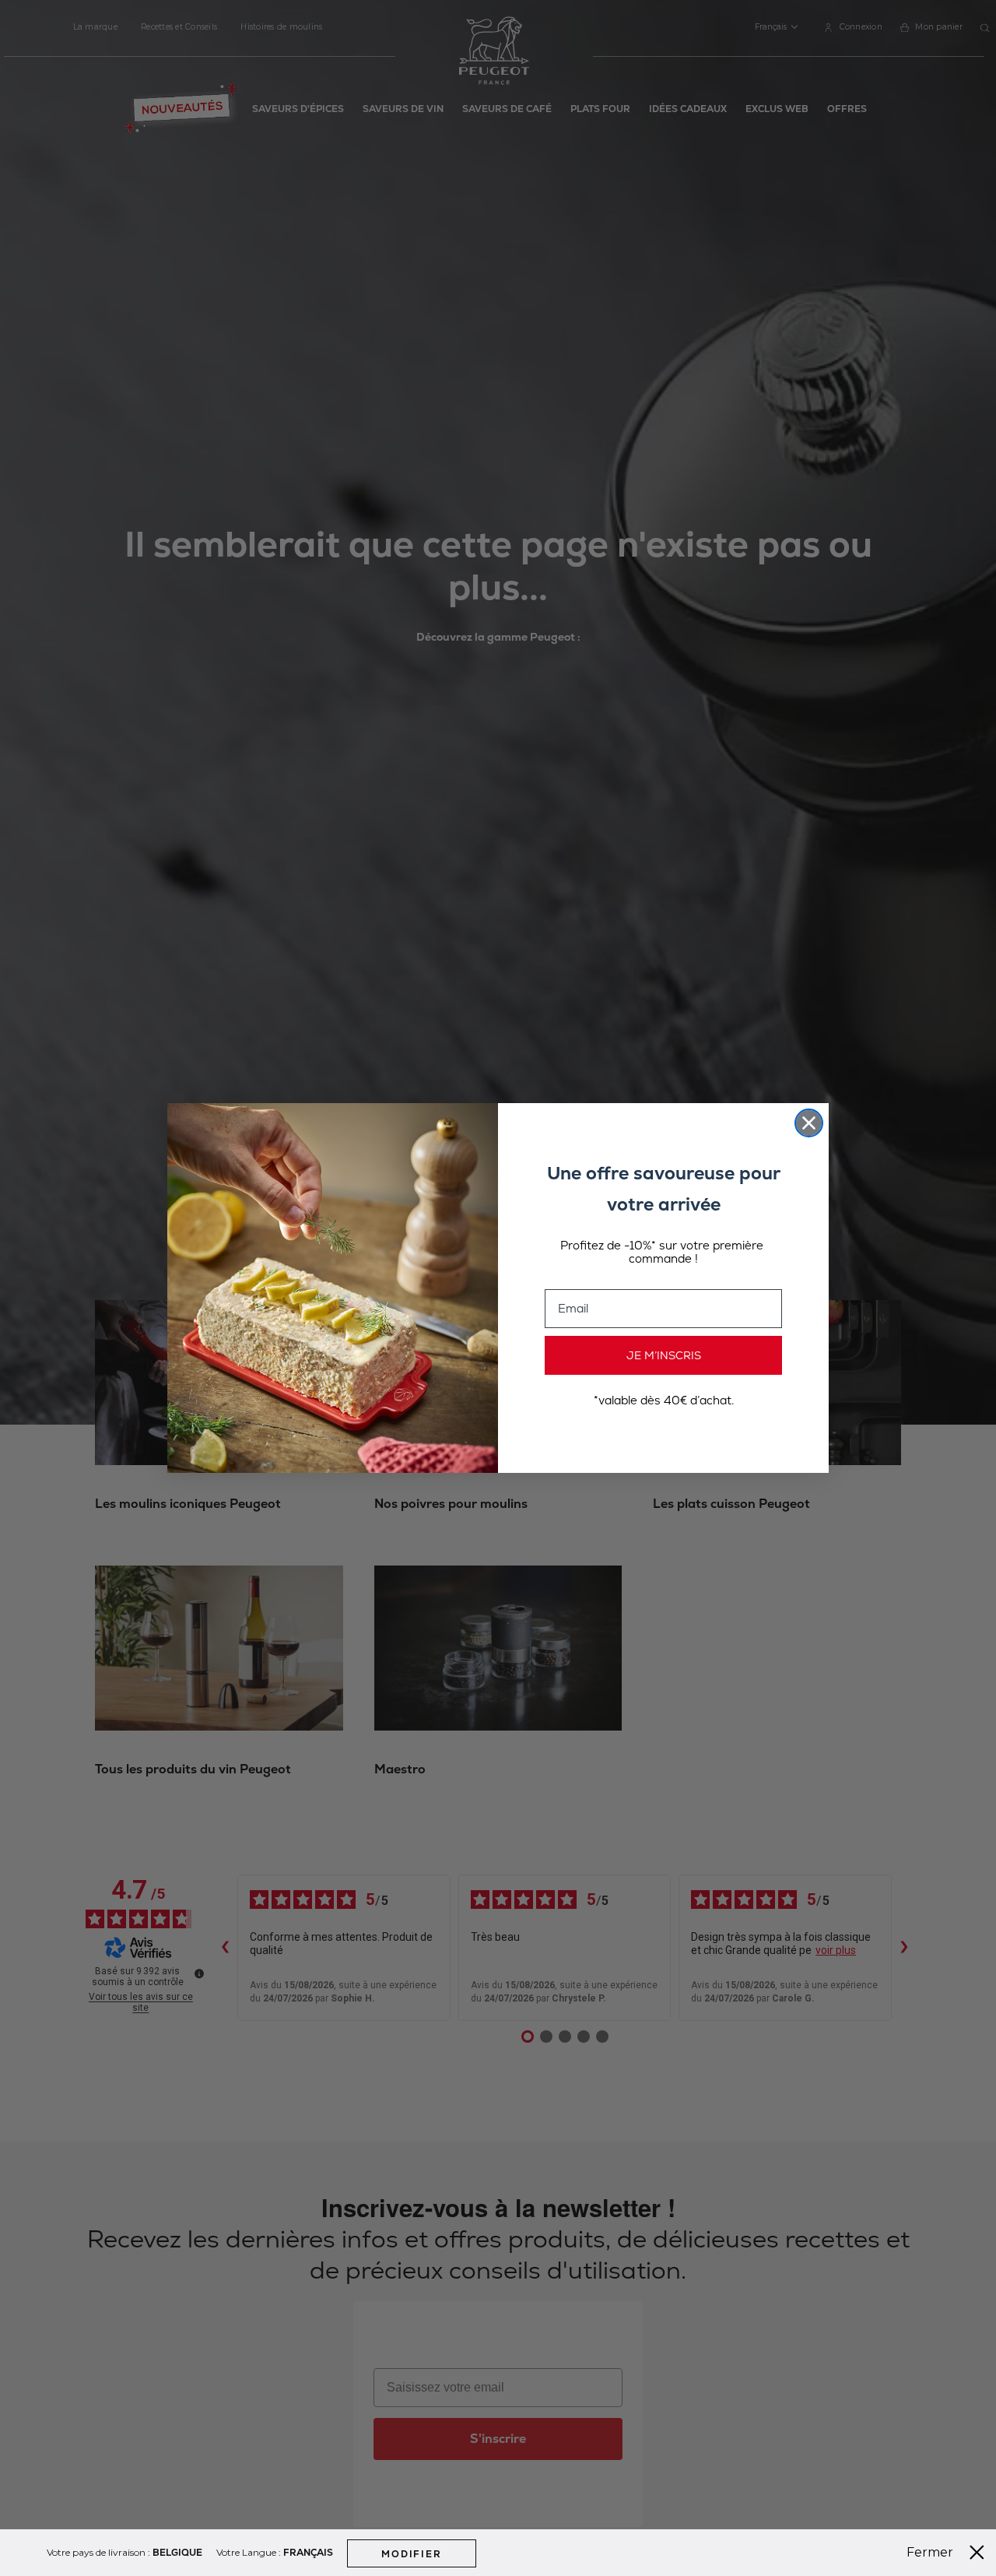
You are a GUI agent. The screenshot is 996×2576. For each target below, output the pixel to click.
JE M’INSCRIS (664, 1355)
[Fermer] (977, 2553)
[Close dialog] (809, 1123)
